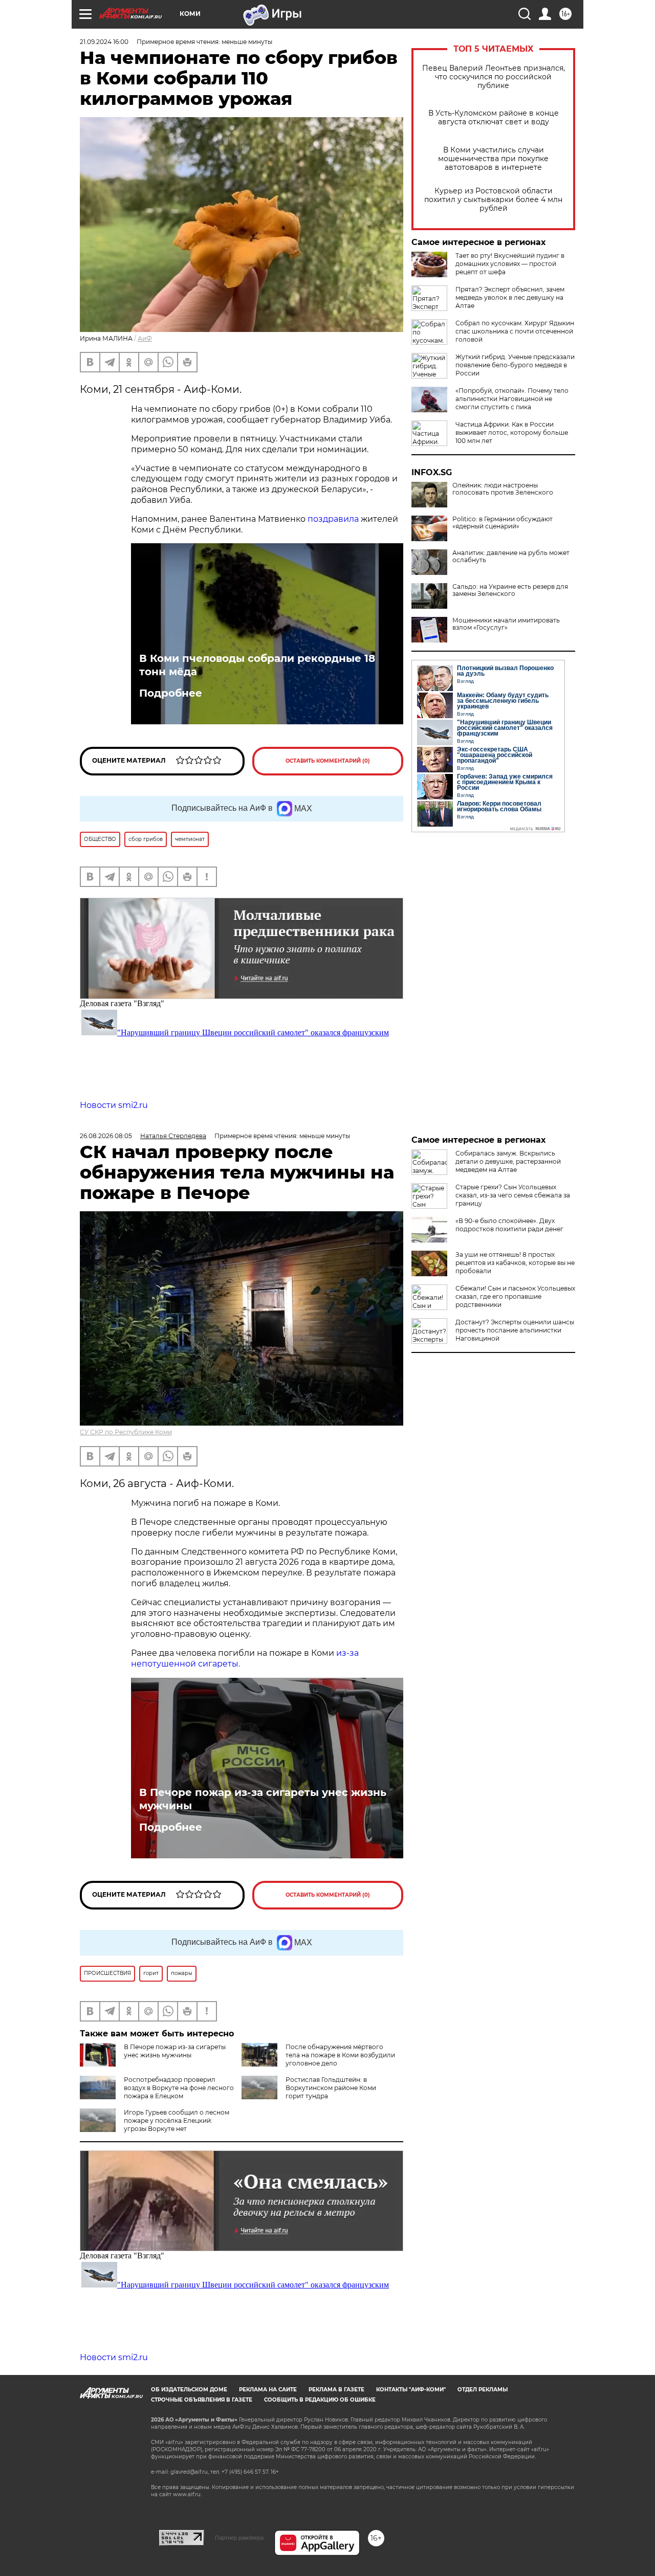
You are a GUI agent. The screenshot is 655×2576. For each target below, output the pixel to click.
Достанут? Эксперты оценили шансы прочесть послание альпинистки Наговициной (515, 1330)
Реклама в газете (336, 2390)
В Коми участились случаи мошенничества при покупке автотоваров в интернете (493, 159)
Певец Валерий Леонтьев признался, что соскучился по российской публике (494, 77)
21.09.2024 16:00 (104, 42)
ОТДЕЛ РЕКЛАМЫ (483, 2390)
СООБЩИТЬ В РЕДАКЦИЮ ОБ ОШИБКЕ (320, 2400)
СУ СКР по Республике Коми (126, 1432)
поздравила (333, 519)
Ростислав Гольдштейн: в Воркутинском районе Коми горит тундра (331, 2088)
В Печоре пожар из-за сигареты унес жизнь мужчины (263, 1799)
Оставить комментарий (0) (328, 761)
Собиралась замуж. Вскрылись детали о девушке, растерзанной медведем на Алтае (508, 1161)
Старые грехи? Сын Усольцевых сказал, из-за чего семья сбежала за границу (513, 1195)
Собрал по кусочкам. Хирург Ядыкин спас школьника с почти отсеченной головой (515, 331)
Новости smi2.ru (114, 1105)
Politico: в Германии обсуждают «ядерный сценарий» (503, 523)
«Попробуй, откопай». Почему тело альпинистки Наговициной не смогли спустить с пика (512, 399)
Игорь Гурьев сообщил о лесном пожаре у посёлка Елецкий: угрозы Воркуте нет (177, 2120)
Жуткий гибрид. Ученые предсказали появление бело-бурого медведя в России (515, 365)
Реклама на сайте (268, 2390)
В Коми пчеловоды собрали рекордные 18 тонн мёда (257, 665)
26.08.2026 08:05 (106, 1136)
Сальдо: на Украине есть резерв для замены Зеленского (510, 590)
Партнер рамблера (239, 2538)
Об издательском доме (189, 2390)
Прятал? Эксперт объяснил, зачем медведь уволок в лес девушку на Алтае (510, 297)
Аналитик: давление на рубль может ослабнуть (511, 557)
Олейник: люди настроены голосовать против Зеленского (503, 489)
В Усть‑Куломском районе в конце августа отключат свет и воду (494, 118)
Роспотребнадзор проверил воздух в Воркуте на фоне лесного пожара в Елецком (179, 2088)
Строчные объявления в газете (202, 2400)
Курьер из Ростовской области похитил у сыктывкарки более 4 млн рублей (493, 200)
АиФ (145, 338)
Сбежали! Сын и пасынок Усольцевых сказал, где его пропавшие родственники (515, 1296)
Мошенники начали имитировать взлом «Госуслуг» (506, 624)
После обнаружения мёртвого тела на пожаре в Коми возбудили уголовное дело (340, 2055)
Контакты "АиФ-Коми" (411, 2390)
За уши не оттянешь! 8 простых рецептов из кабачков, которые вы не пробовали (515, 1263)
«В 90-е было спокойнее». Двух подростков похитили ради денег (509, 1225)
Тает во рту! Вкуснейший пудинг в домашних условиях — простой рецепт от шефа (510, 264)
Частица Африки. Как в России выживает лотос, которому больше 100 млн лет (512, 432)
